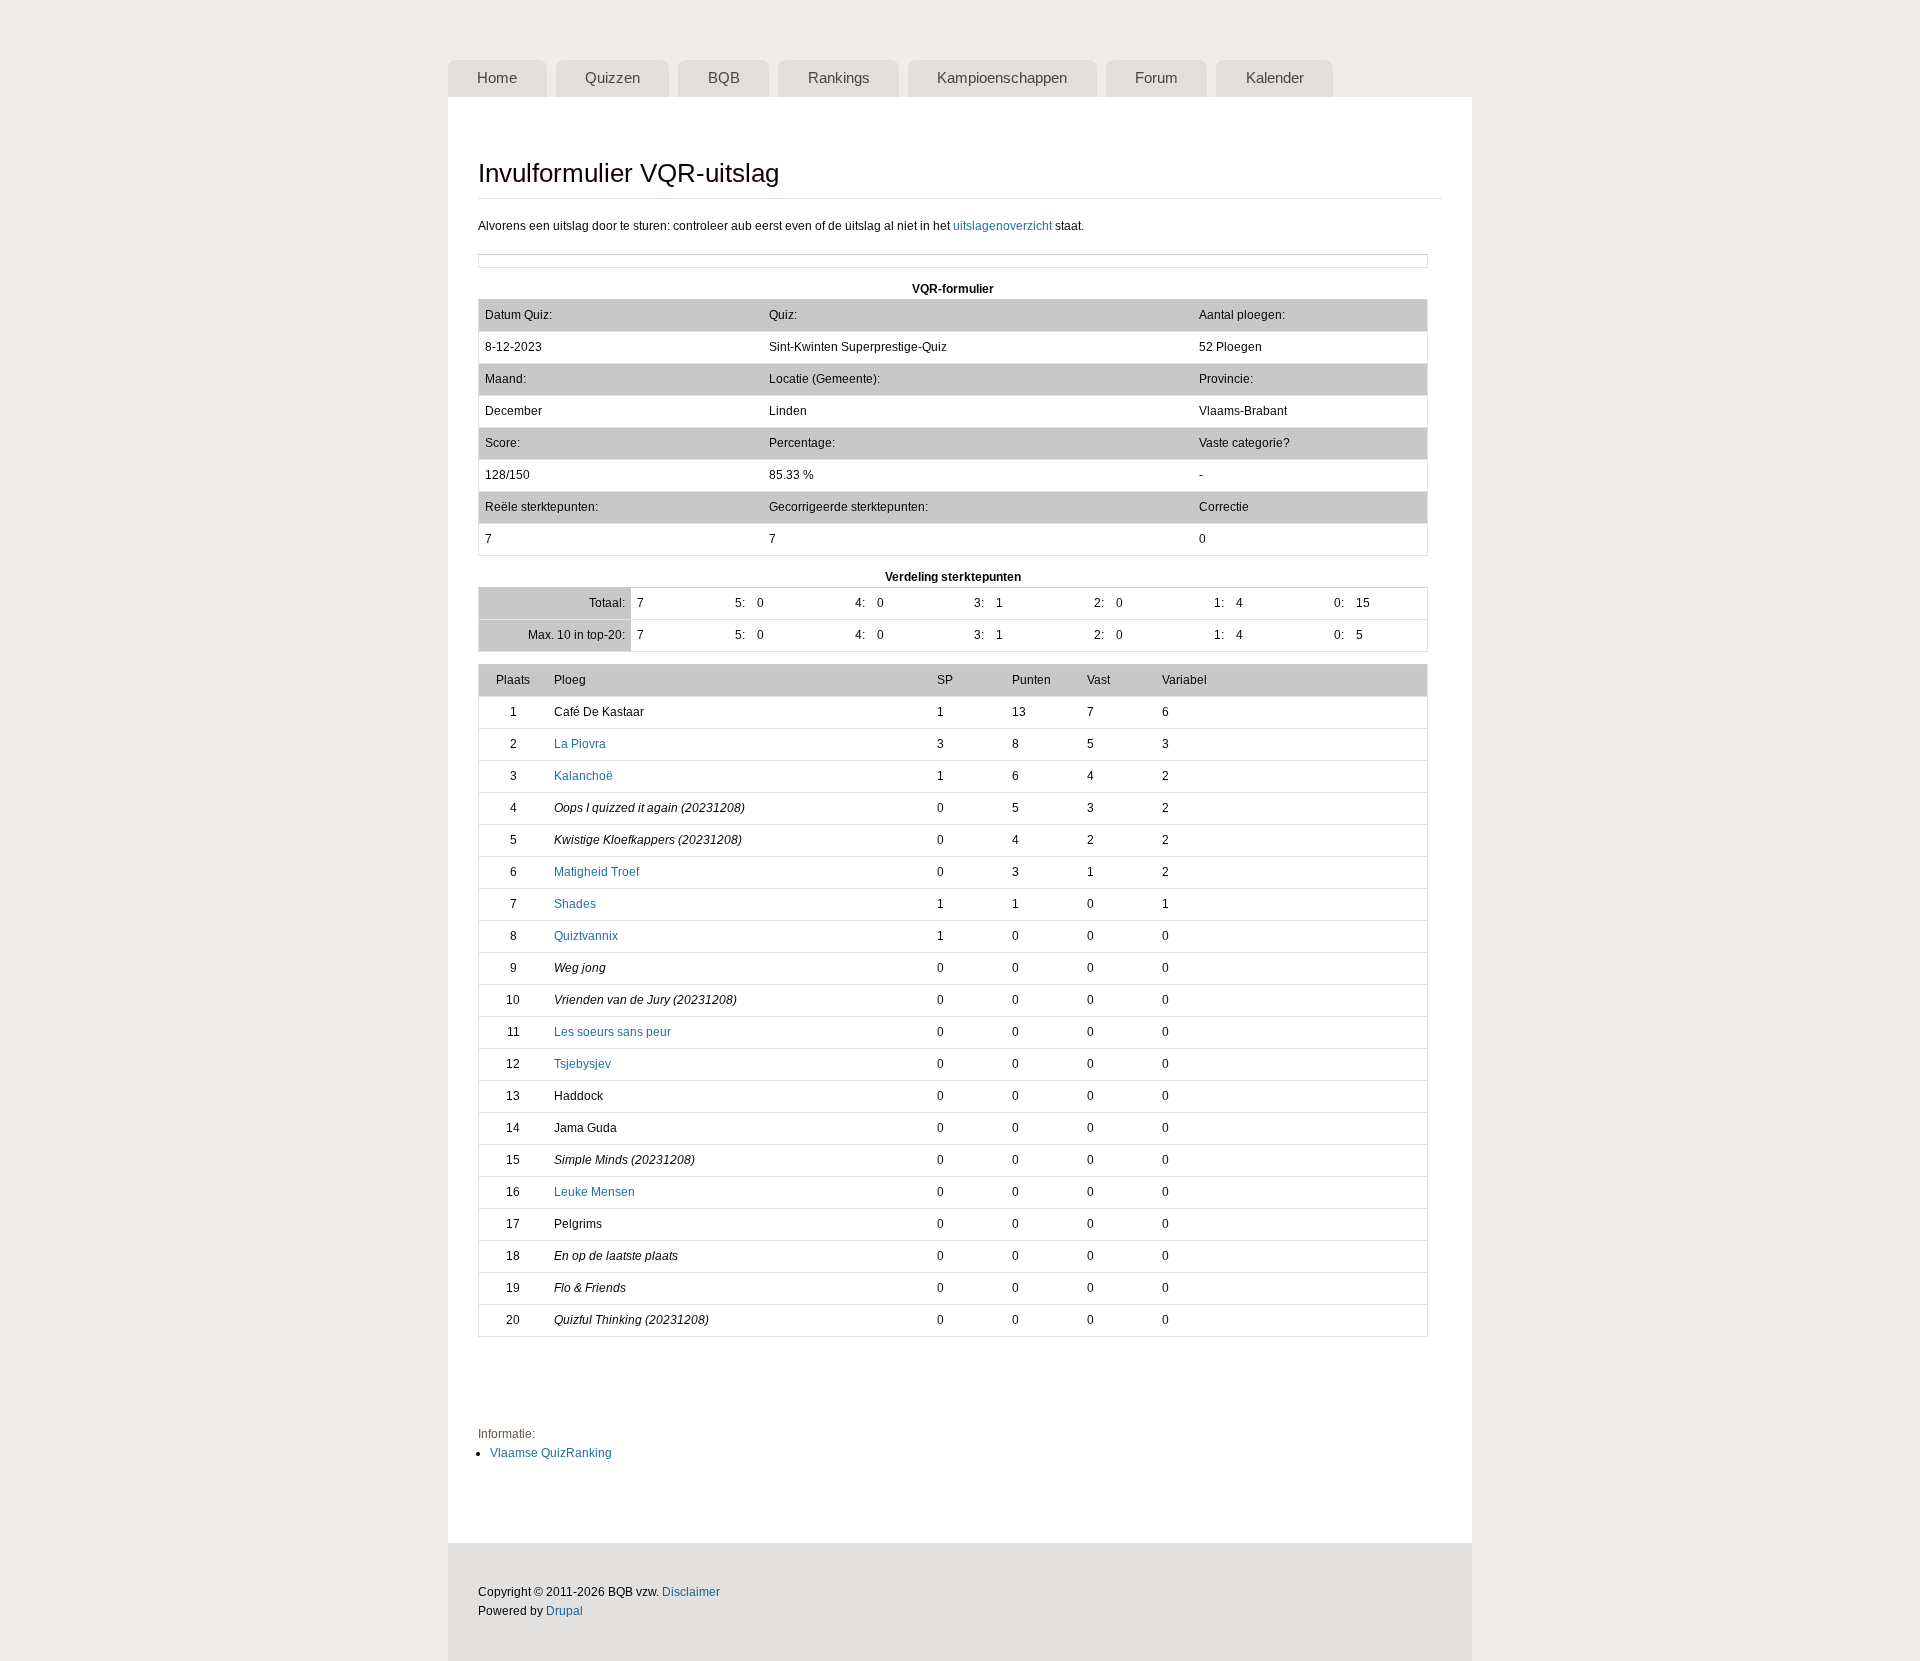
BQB (724, 78)
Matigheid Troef (596, 872)
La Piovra (580, 744)
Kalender (1275, 78)
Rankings (839, 78)
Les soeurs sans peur (612, 1032)
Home (497, 78)
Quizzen (612, 78)
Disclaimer (691, 1592)
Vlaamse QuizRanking (551, 1453)
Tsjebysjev (582, 1064)
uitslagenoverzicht (1002, 226)
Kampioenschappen (1002, 78)
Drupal (564, 1611)
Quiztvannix (586, 936)
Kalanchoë (583, 776)
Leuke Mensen (594, 1192)
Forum (1156, 78)
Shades (575, 904)
